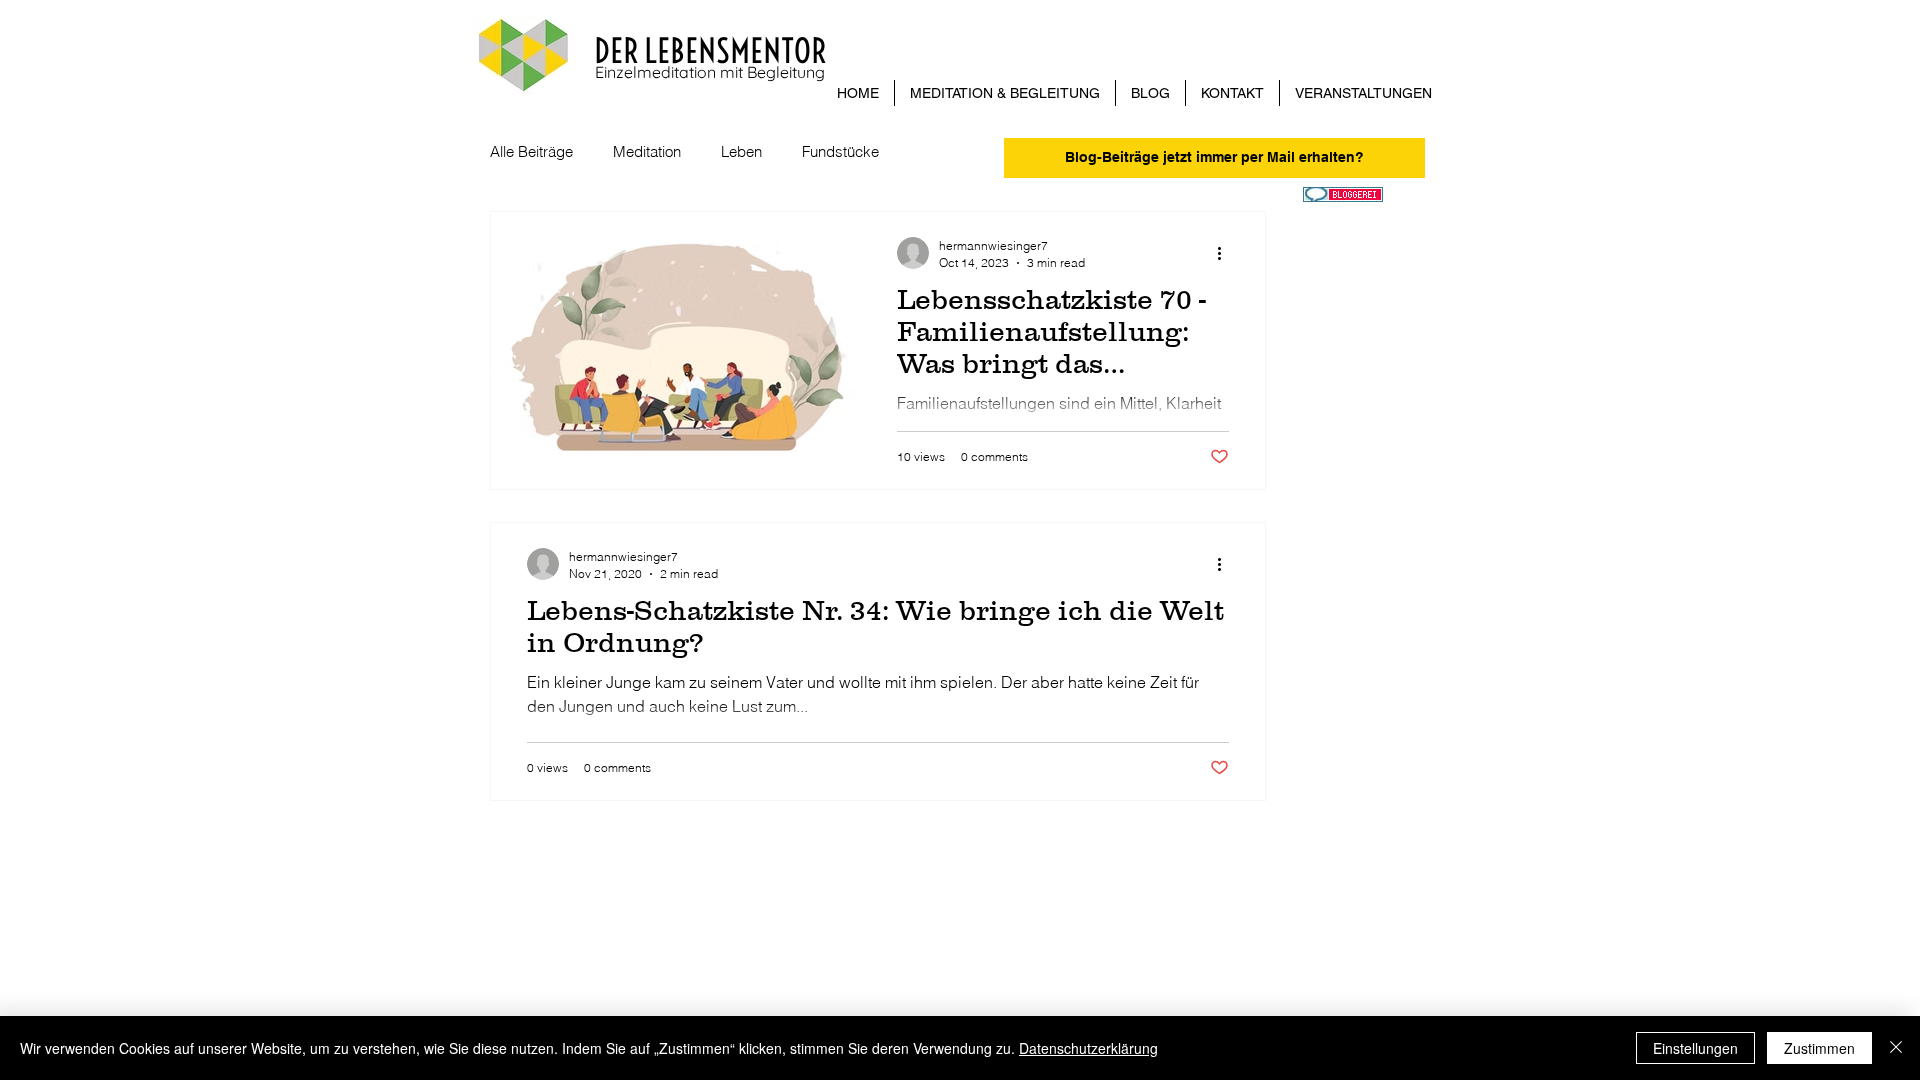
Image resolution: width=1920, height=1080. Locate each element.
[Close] (1896, 1048)
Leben (741, 151)
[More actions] (1226, 253)
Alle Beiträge (531, 151)
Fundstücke (840, 151)
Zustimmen (1819, 1048)
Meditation (647, 151)
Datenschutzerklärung (1088, 1048)
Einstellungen (1695, 1048)
